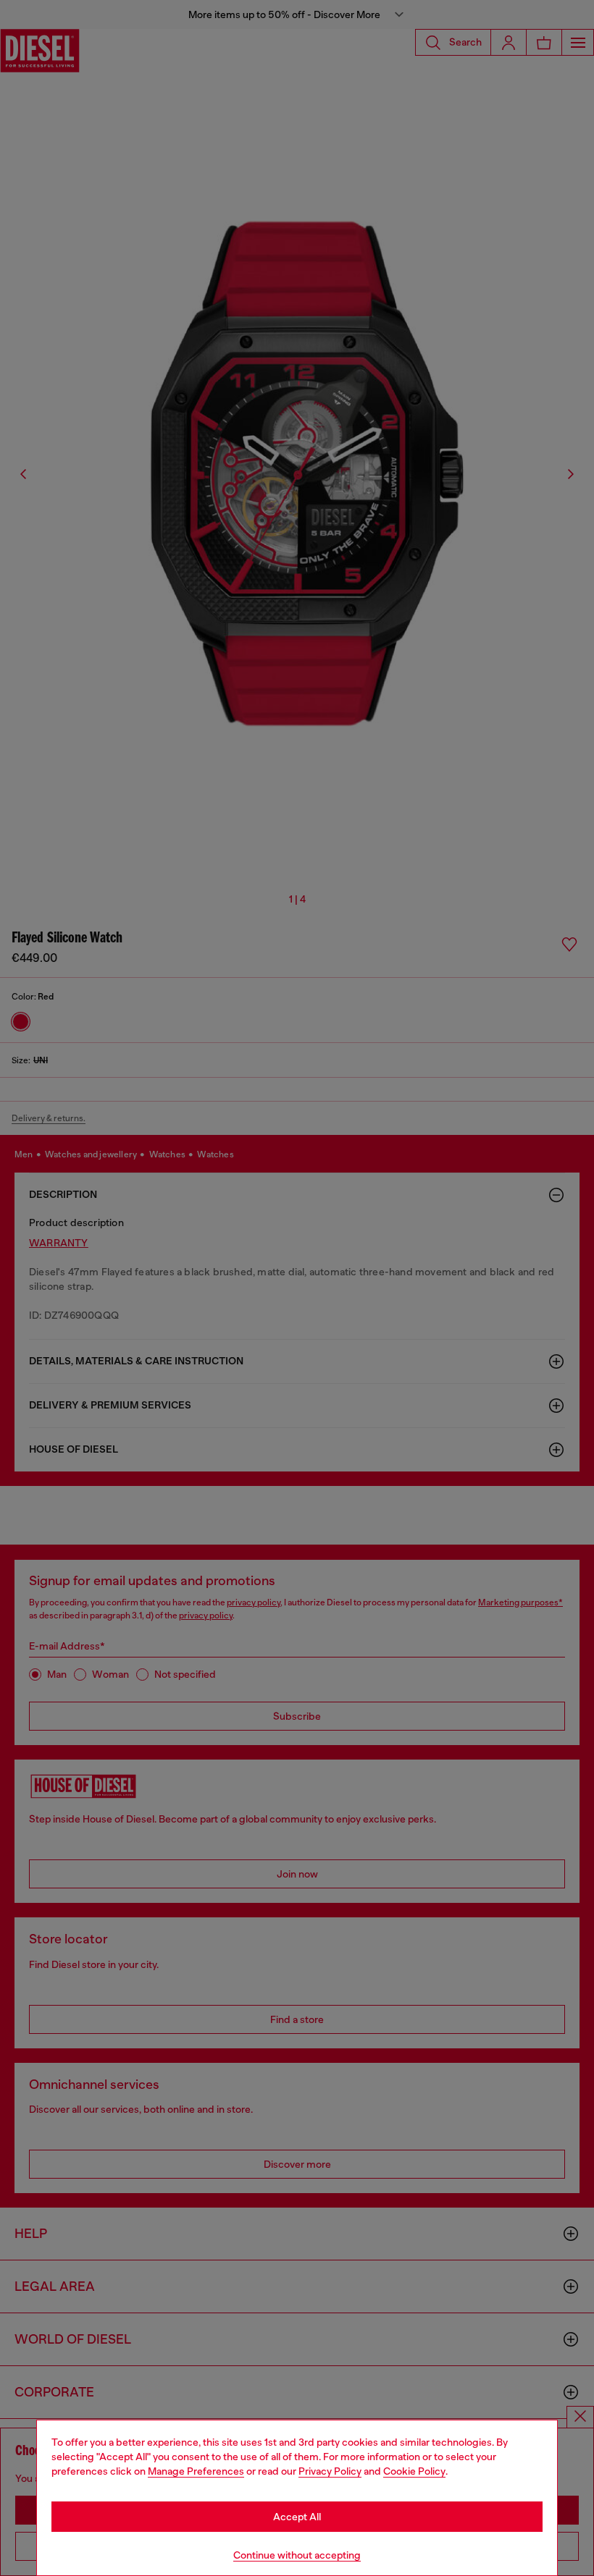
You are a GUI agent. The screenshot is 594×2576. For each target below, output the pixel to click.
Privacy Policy (330, 2471)
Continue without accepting (297, 2555)
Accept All (297, 2517)
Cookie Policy (414, 2471)
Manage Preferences (196, 2471)
